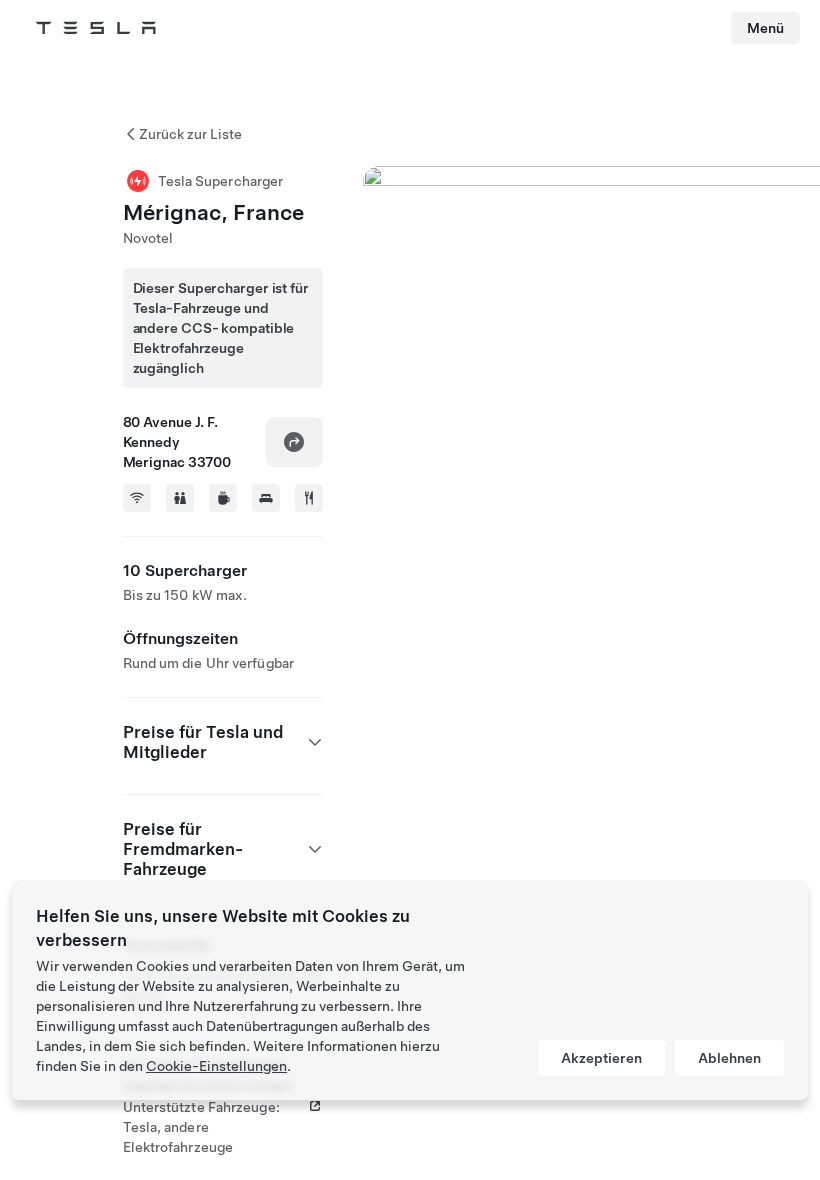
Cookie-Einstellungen (216, 1066)
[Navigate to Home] (96, 28)
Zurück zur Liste (190, 134)
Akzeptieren (601, 1058)
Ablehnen (729, 1058)
